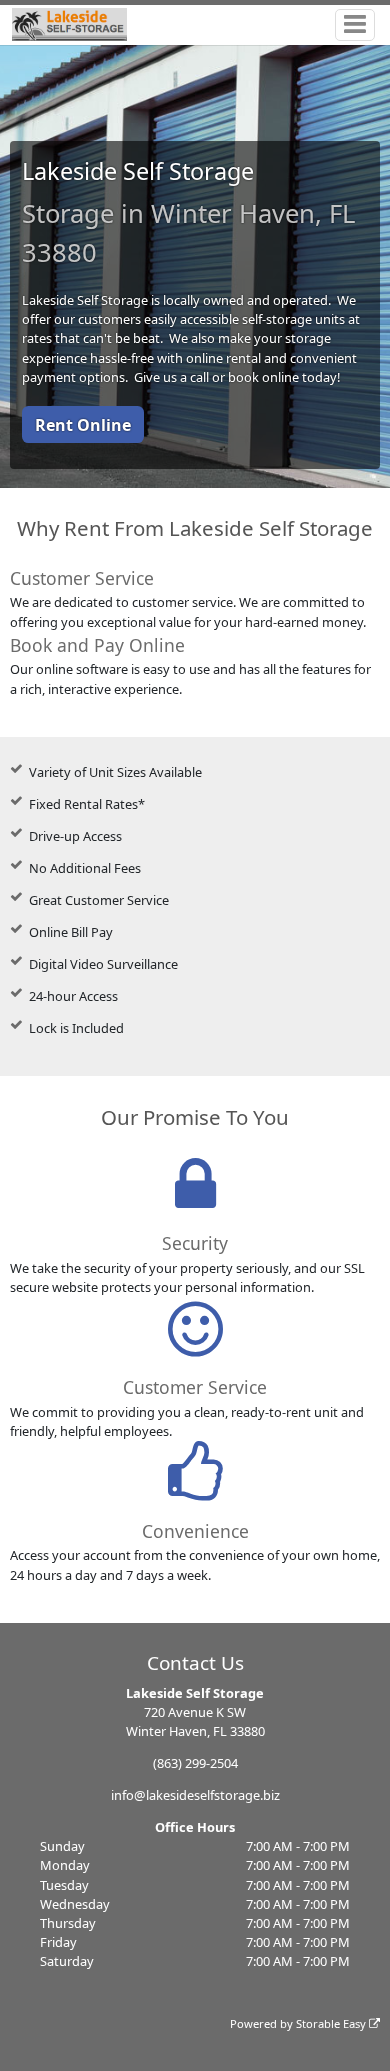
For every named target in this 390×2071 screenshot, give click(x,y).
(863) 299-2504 (195, 1763)
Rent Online (83, 425)
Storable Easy (332, 2023)
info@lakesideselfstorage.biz (195, 1795)
